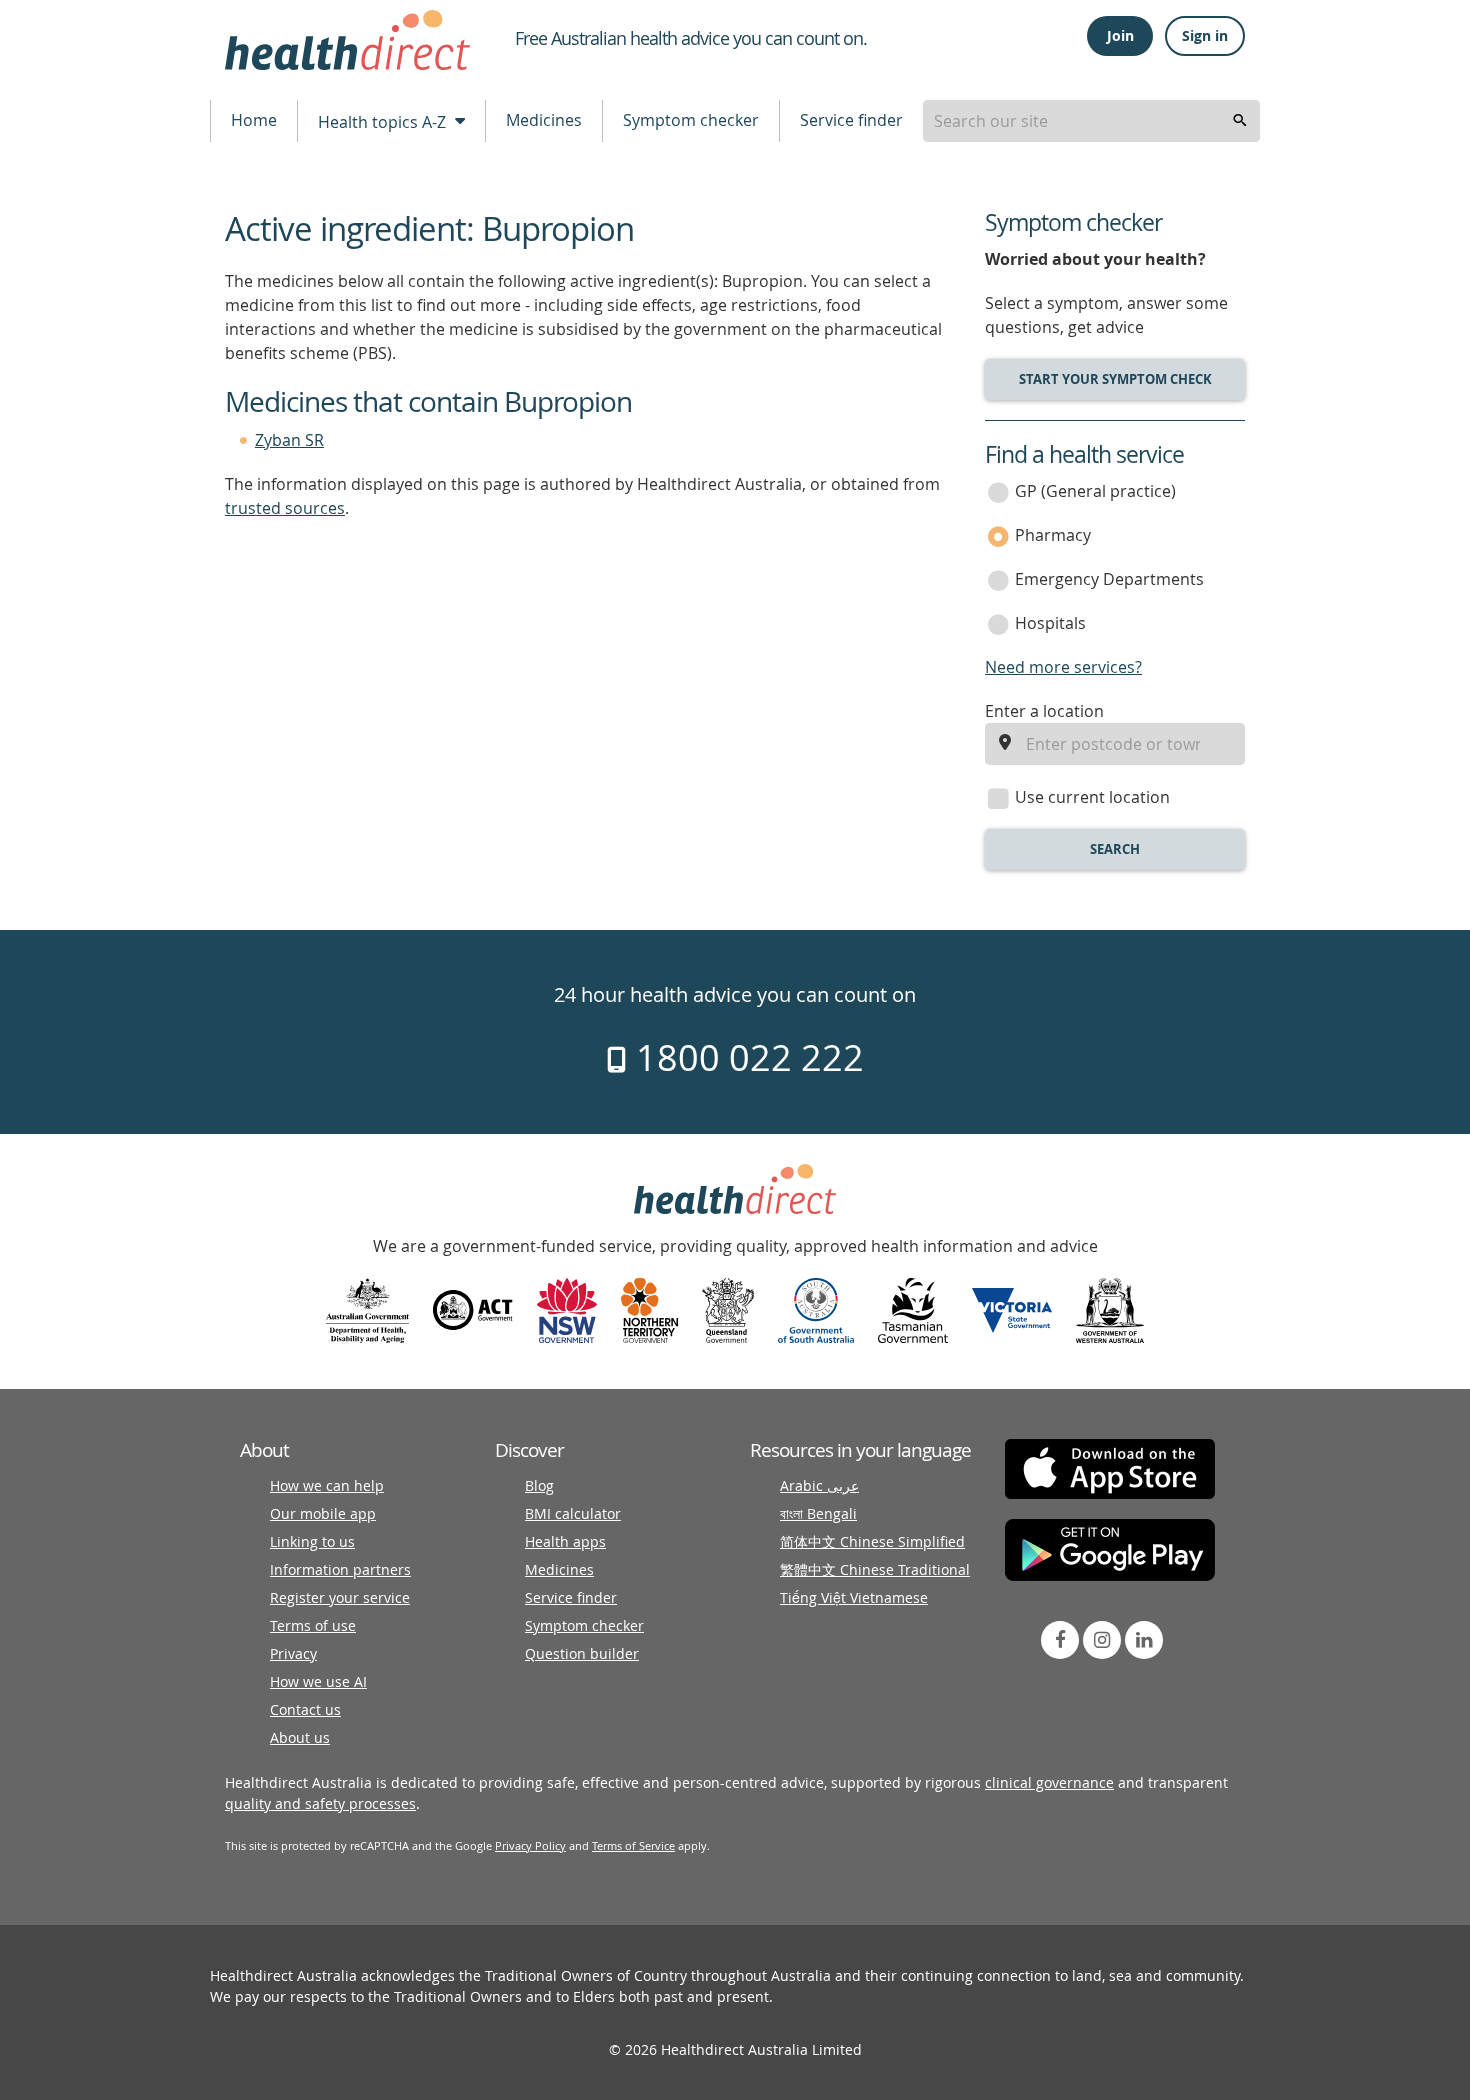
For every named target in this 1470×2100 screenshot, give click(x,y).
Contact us (305, 1709)
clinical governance (1049, 1782)
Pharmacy (1053, 535)
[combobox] (1091, 121)
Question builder (582, 1653)
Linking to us (312, 1541)
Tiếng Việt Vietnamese (854, 1597)
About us (300, 1737)
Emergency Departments (1109, 579)
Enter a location (1044, 711)
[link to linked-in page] (1144, 1640)
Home (254, 120)
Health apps (565, 1541)
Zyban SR (289, 440)
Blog (539, 1485)
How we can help (327, 1485)
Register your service (340, 1597)
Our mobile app (323, 1513)
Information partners (340, 1569)
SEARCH (1115, 849)
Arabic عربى (819, 1485)
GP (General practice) (1095, 491)
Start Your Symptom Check (1115, 379)
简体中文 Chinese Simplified (872, 1541)
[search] (1240, 121)
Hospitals (1050, 623)
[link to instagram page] (1102, 1640)
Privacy (293, 1653)
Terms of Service (633, 1845)
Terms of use (313, 1625)
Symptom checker (691, 120)
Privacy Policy (530, 1845)
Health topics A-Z (384, 122)
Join (1120, 35)
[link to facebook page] (1060, 1640)
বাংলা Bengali (818, 1513)
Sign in (1205, 35)
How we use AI (318, 1681)
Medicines (544, 120)
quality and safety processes (320, 1803)
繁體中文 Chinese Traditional (875, 1569)
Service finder (851, 120)
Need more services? (1063, 667)
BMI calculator (573, 1513)
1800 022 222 (745, 1057)
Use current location (1092, 797)
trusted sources (285, 508)
